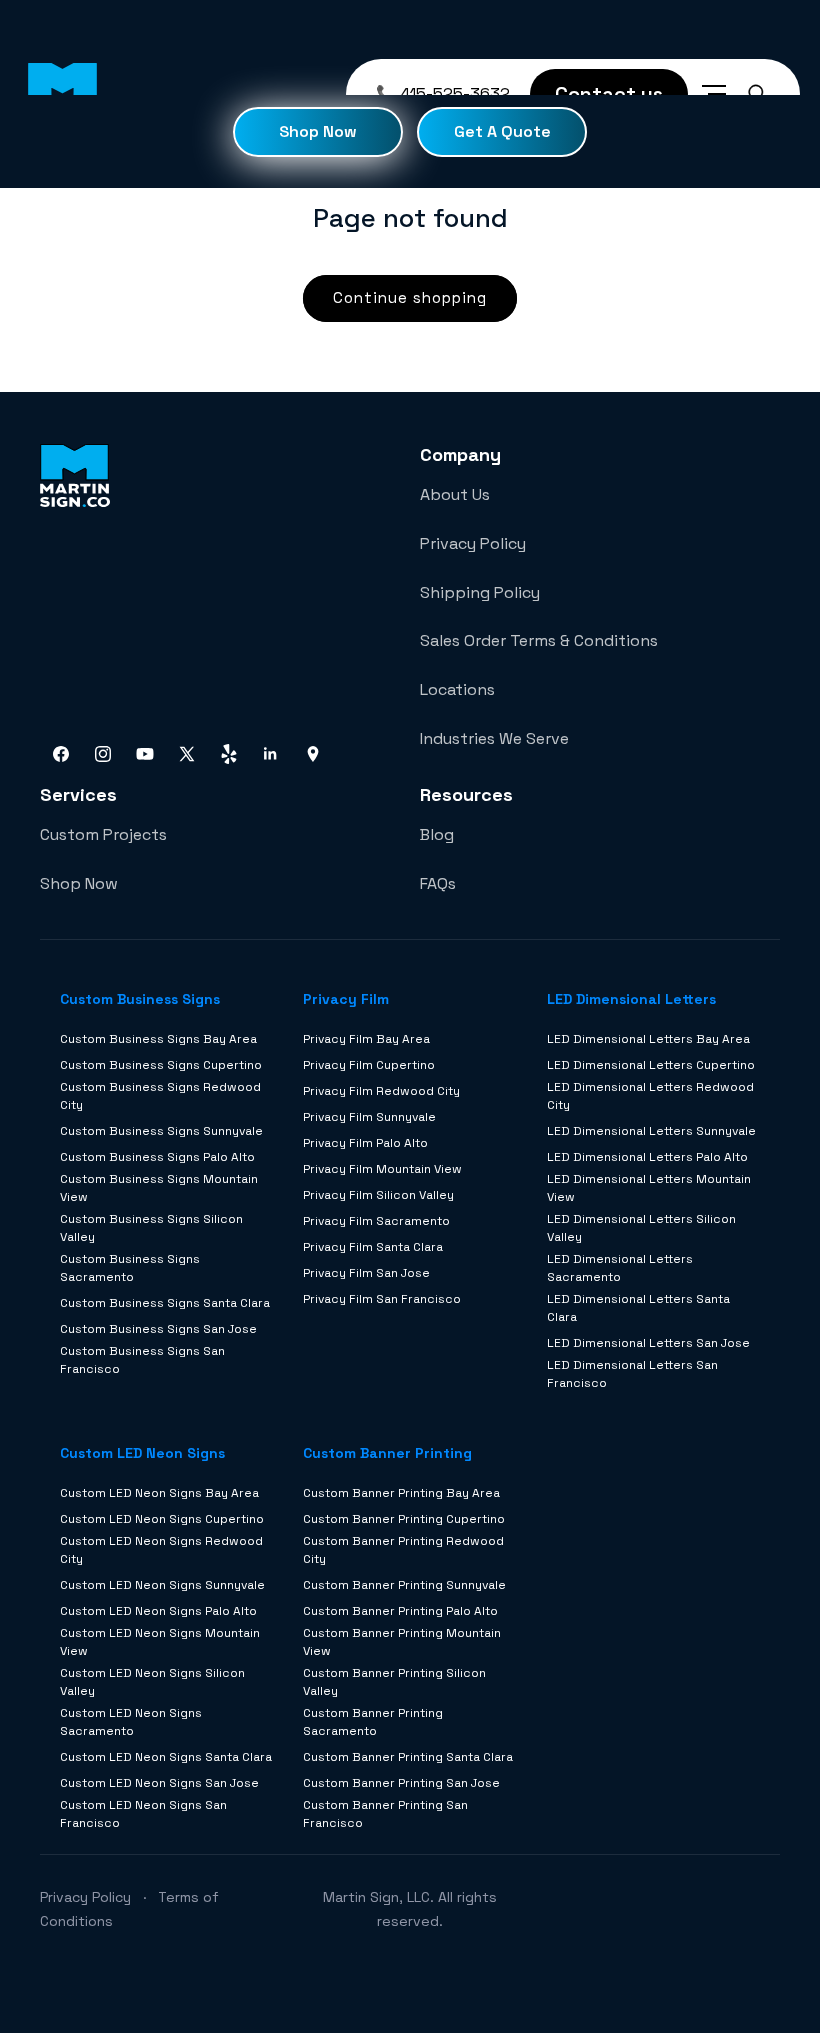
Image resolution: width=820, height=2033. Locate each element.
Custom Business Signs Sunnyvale (161, 1131)
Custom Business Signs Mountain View (159, 1188)
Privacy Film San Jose (366, 1273)
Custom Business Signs (140, 999)
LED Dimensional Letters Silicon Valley (641, 1228)
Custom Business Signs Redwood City (160, 1096)
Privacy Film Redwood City (381, 1091)
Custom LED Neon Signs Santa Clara (166, 1757)
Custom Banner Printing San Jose (401, 1783)
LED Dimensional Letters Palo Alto (647, 1157)
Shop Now (318, 131)
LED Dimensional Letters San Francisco (632, 1374)
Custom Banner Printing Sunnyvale (404, 1585)
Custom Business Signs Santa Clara (165, 1303)
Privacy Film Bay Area (366, 1039)
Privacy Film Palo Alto (365, 1143)
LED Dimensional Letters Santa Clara (638, 1308)
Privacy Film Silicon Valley (378, 1195)
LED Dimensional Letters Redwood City (650, 1096)
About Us (455, 494)
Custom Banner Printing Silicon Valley (394, 1682)
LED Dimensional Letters (631, 999)
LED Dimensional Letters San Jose (648, 1343)
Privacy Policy (473, 543)
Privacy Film (346, 999)
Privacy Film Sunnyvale (369, 1117)
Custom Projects (103, 834)
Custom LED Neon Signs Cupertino (162, 1519)
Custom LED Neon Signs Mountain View (160, 1642)
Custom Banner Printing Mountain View (402, 1642)
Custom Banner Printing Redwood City (403, 1550)
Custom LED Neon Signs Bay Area (159, 1493)
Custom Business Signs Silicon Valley (151, 1228)
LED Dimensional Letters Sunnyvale (651, 1131)
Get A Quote (502, 131)
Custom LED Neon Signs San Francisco (143, 1814)
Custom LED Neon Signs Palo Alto (158, 1611)
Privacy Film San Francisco (382, 1299)
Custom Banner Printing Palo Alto (400, 1611)
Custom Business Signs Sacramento (130, 1268)
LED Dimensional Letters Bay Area (648, 1039)
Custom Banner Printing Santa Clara (408, 1757)
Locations (457, 689)
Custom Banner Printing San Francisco (385, 1814)
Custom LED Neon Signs (142, 1453)
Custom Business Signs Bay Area (158, 1039)
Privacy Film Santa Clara (373, 1247)
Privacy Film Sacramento (376, 1221)
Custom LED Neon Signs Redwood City (161, 1550)
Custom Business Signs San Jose (158, 1329)
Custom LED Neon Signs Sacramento (131, 1722)
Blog (437, 834)
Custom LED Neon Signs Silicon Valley (152, 1682)
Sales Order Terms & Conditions (539, 640)
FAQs (438, 883)
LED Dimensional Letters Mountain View (649, 1188)
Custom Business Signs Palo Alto (157, 1157)
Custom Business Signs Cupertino (161, 1065)
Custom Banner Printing (387, 1453)
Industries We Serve (494, 738)
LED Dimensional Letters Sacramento (620, 1268)
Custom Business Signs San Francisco (142, 1360)
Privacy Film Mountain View (382, 1169)
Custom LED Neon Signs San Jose (159, 1783)
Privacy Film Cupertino (369, 1065)
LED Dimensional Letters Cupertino (651, 1065)
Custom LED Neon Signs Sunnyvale (162, 1585)
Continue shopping (410, 297)
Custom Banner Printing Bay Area (401, 1493)
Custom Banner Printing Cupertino (404, 1519)
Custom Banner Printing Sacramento (373, 1722)
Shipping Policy (480, 592)
